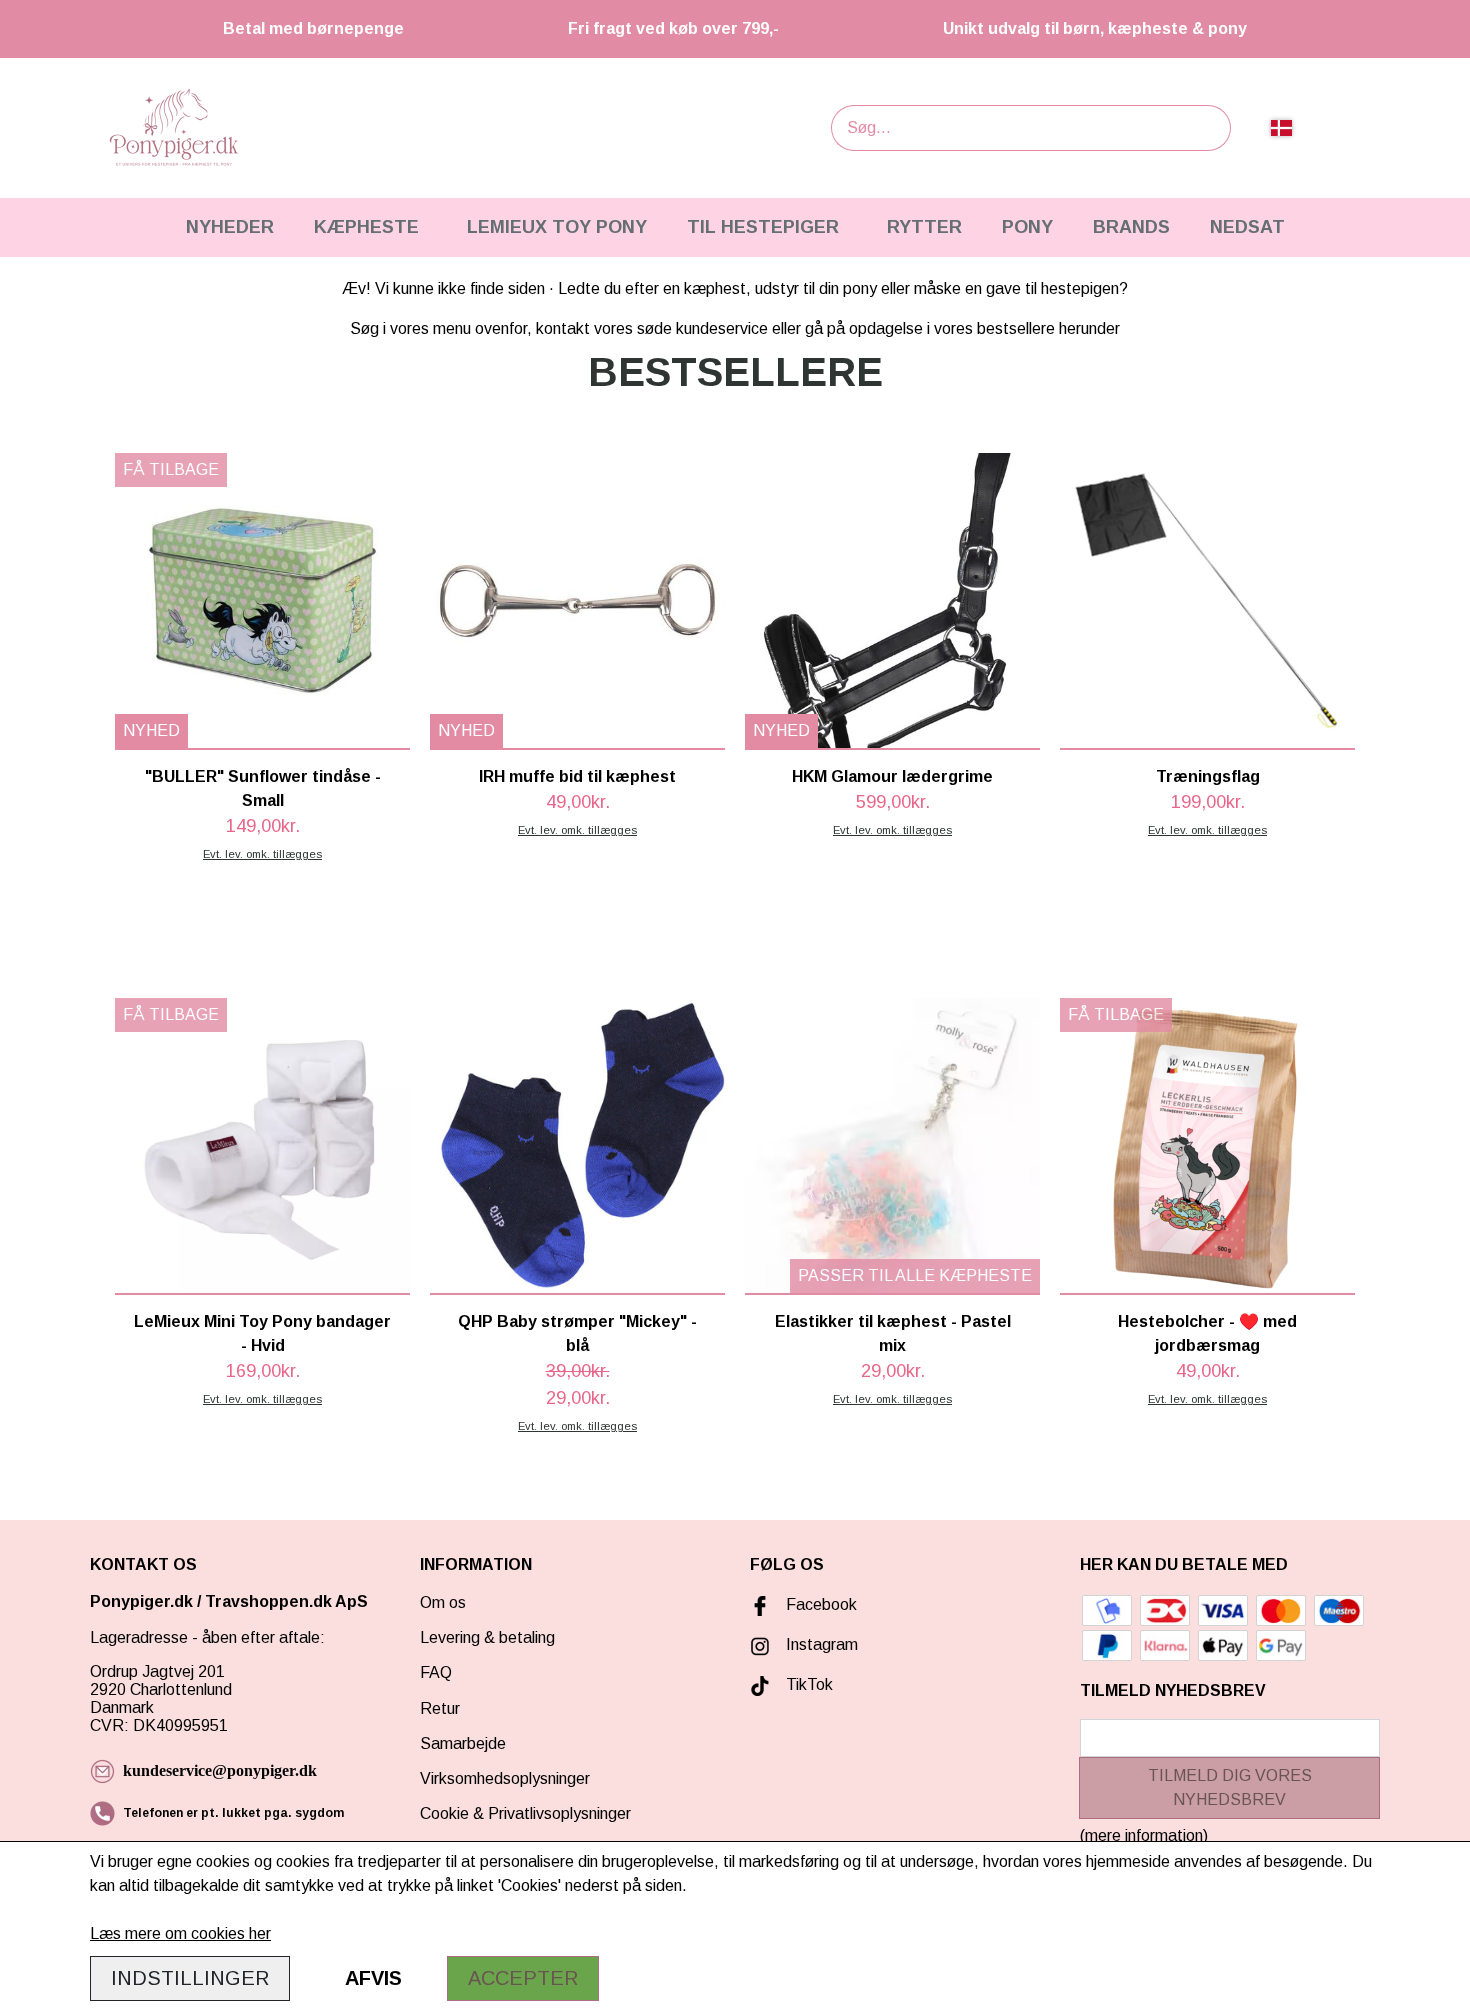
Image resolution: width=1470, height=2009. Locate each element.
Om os (443, 1602)
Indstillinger (190, 1978)
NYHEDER (230, 227)
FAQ (436, 1672)
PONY (1027, 227)
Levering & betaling (487, 1637)
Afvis (373, 1978)
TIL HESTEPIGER (763, 227)
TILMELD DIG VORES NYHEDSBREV (1230, 1787)
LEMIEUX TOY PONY (557, 227)
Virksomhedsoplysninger (505, 1778)
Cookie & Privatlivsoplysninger (525, 1813)
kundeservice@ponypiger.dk (220, 1770)
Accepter (523, 1978)
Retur (440, 1708)
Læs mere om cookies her (180, 1933)
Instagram (822, 1644)
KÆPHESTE (366, 227)
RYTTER (924, 227)
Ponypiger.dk (141, 1601)
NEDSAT (1247, 227)
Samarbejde (463, 1743)
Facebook (821, 1604)
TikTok (809, 1684)
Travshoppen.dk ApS (288, 1601)
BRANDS (1131, 227)
